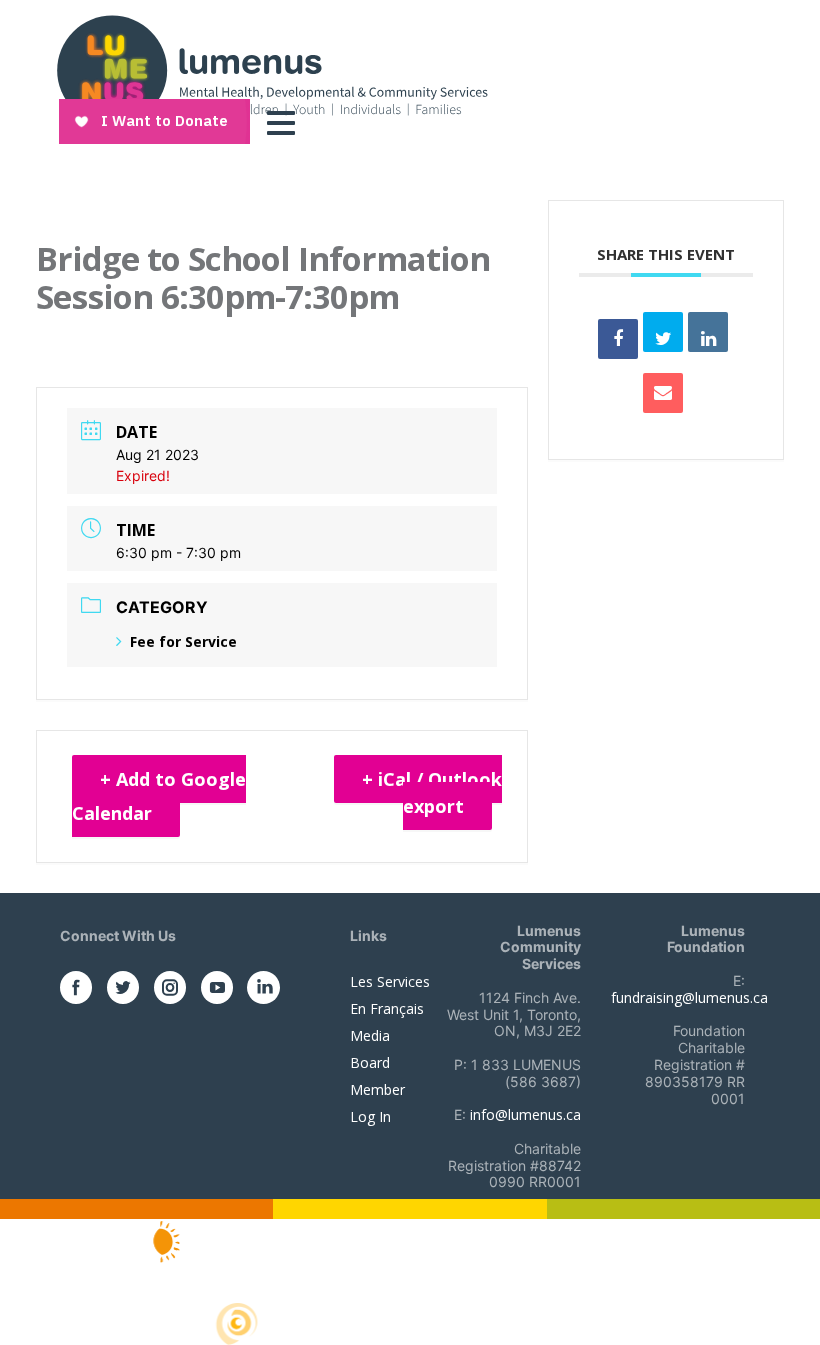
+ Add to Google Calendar (159, 796)
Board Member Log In (377, 1089)
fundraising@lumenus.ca (689, 997)
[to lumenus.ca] (271, 68)
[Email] (663, 393)
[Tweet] (663, 332)
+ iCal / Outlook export (432, 792)
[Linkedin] (708, 332)
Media (370, 1035)
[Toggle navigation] (286, 123)
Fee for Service (183, 641)
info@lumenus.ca (525, 1114)
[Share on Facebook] (618, 339)
